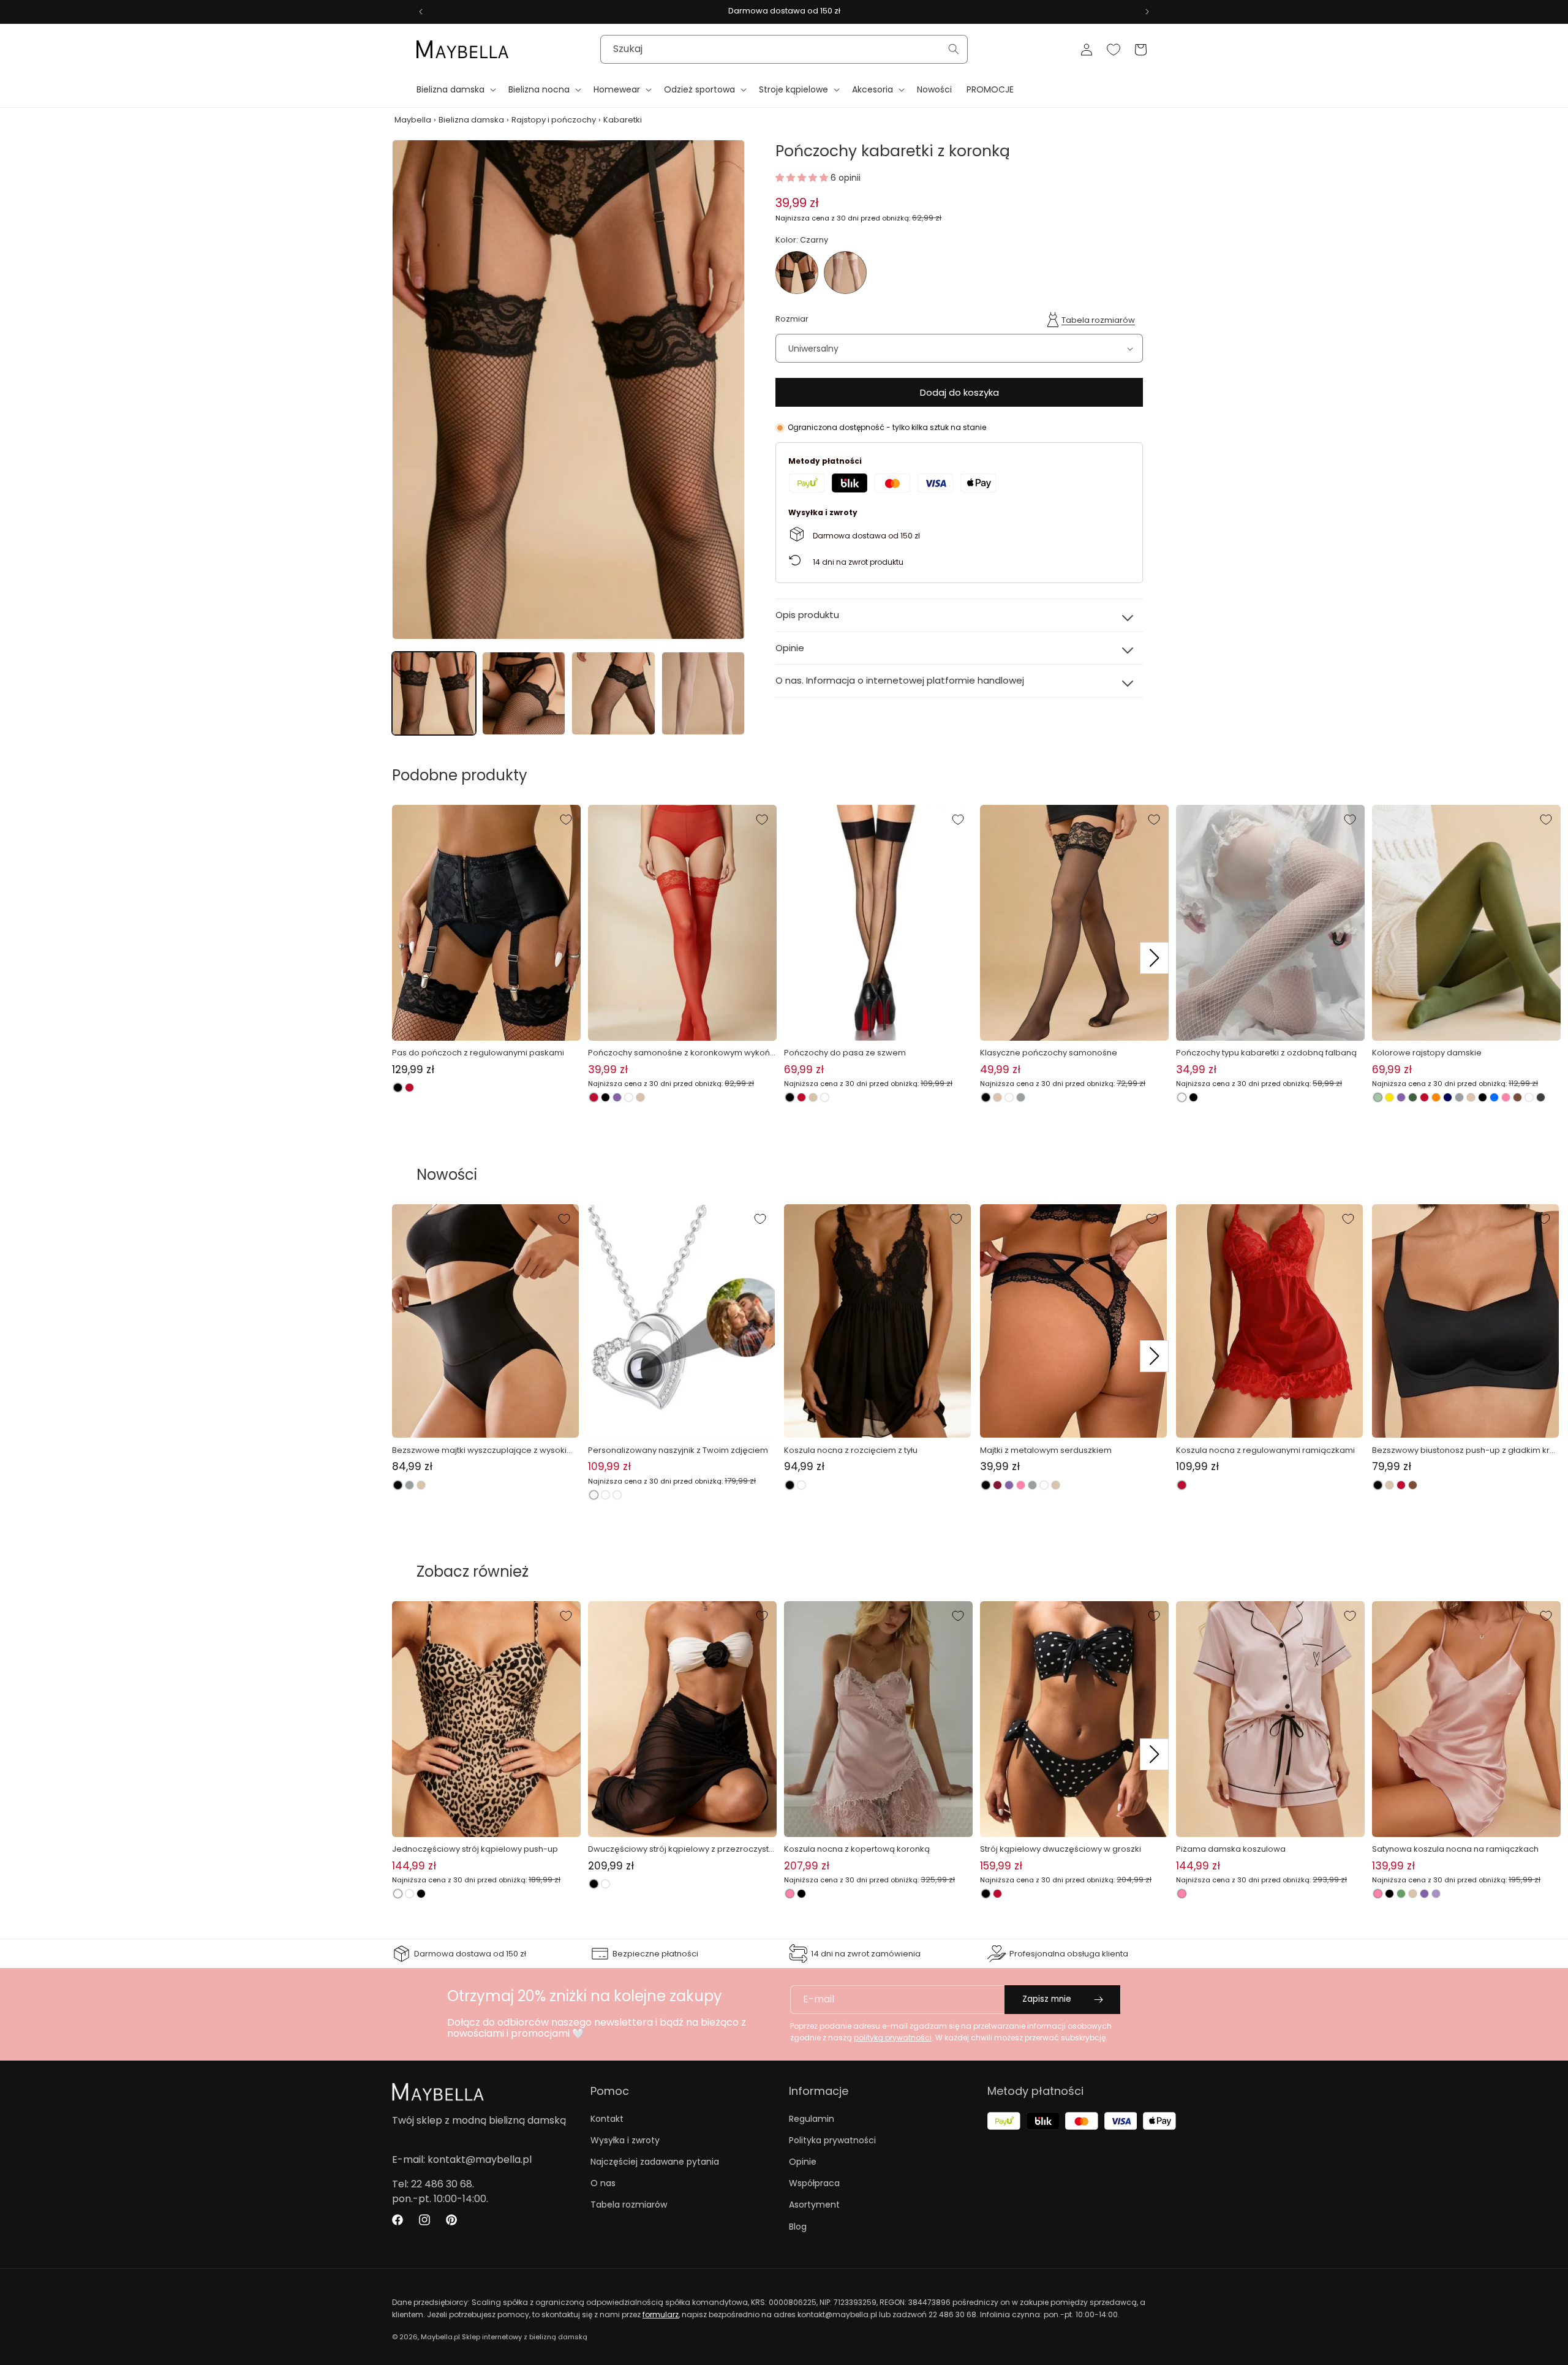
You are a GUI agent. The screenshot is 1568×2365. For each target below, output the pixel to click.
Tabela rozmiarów (1098, 320)
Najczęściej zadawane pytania (655, 2162)
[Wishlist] (1114, 50)
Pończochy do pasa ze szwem (845, 1053)
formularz (661, 2314)
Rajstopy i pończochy (554, 120)
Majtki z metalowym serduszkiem (1046, 1450)
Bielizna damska (471, 120)
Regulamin (812, 2119)
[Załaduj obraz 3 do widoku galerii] (613, 694)
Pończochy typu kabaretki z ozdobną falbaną (1266, 1053)
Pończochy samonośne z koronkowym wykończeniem (681, 1053)
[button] (455, 89)
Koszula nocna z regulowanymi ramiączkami (1265, 1450)
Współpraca (814, 2183)
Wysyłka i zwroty (625, 2140)
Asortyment (814, 2205)
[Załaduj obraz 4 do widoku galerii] (703, 694)
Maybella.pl (440, 2337)
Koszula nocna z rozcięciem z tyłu (851, 1450)
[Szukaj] (954, 49)
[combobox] (784, 49)
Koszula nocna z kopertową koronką (857, 1849)
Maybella (413, 120)
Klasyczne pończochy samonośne (1049, 1053)
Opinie (803, 2162)
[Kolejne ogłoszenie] (1147, 12)
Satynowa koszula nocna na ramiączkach (1455, 1849)
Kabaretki (623, 120)
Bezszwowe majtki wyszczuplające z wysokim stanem (483, 1450)
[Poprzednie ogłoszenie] (421, 12)
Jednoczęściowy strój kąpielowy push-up (475, 1849)
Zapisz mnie (1047, 1999)
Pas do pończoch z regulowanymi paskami (478, 1053)
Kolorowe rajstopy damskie (1427, 1053)
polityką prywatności (893, 2038)
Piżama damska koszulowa (1231, 1849)
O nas (603, 2183)
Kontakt (607, 2119)
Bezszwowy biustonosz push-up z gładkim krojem (1464, 1450)
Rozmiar (792, 319)
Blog (798, 2227)
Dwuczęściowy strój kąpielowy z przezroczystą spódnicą (681, 1849)
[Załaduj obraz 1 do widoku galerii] (434, 694)
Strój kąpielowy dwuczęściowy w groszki (1061, 1849)
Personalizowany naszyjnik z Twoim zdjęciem (678, 1450)
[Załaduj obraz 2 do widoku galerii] (524, 694)
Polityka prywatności (832, 2140)
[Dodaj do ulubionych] (566, 820)
